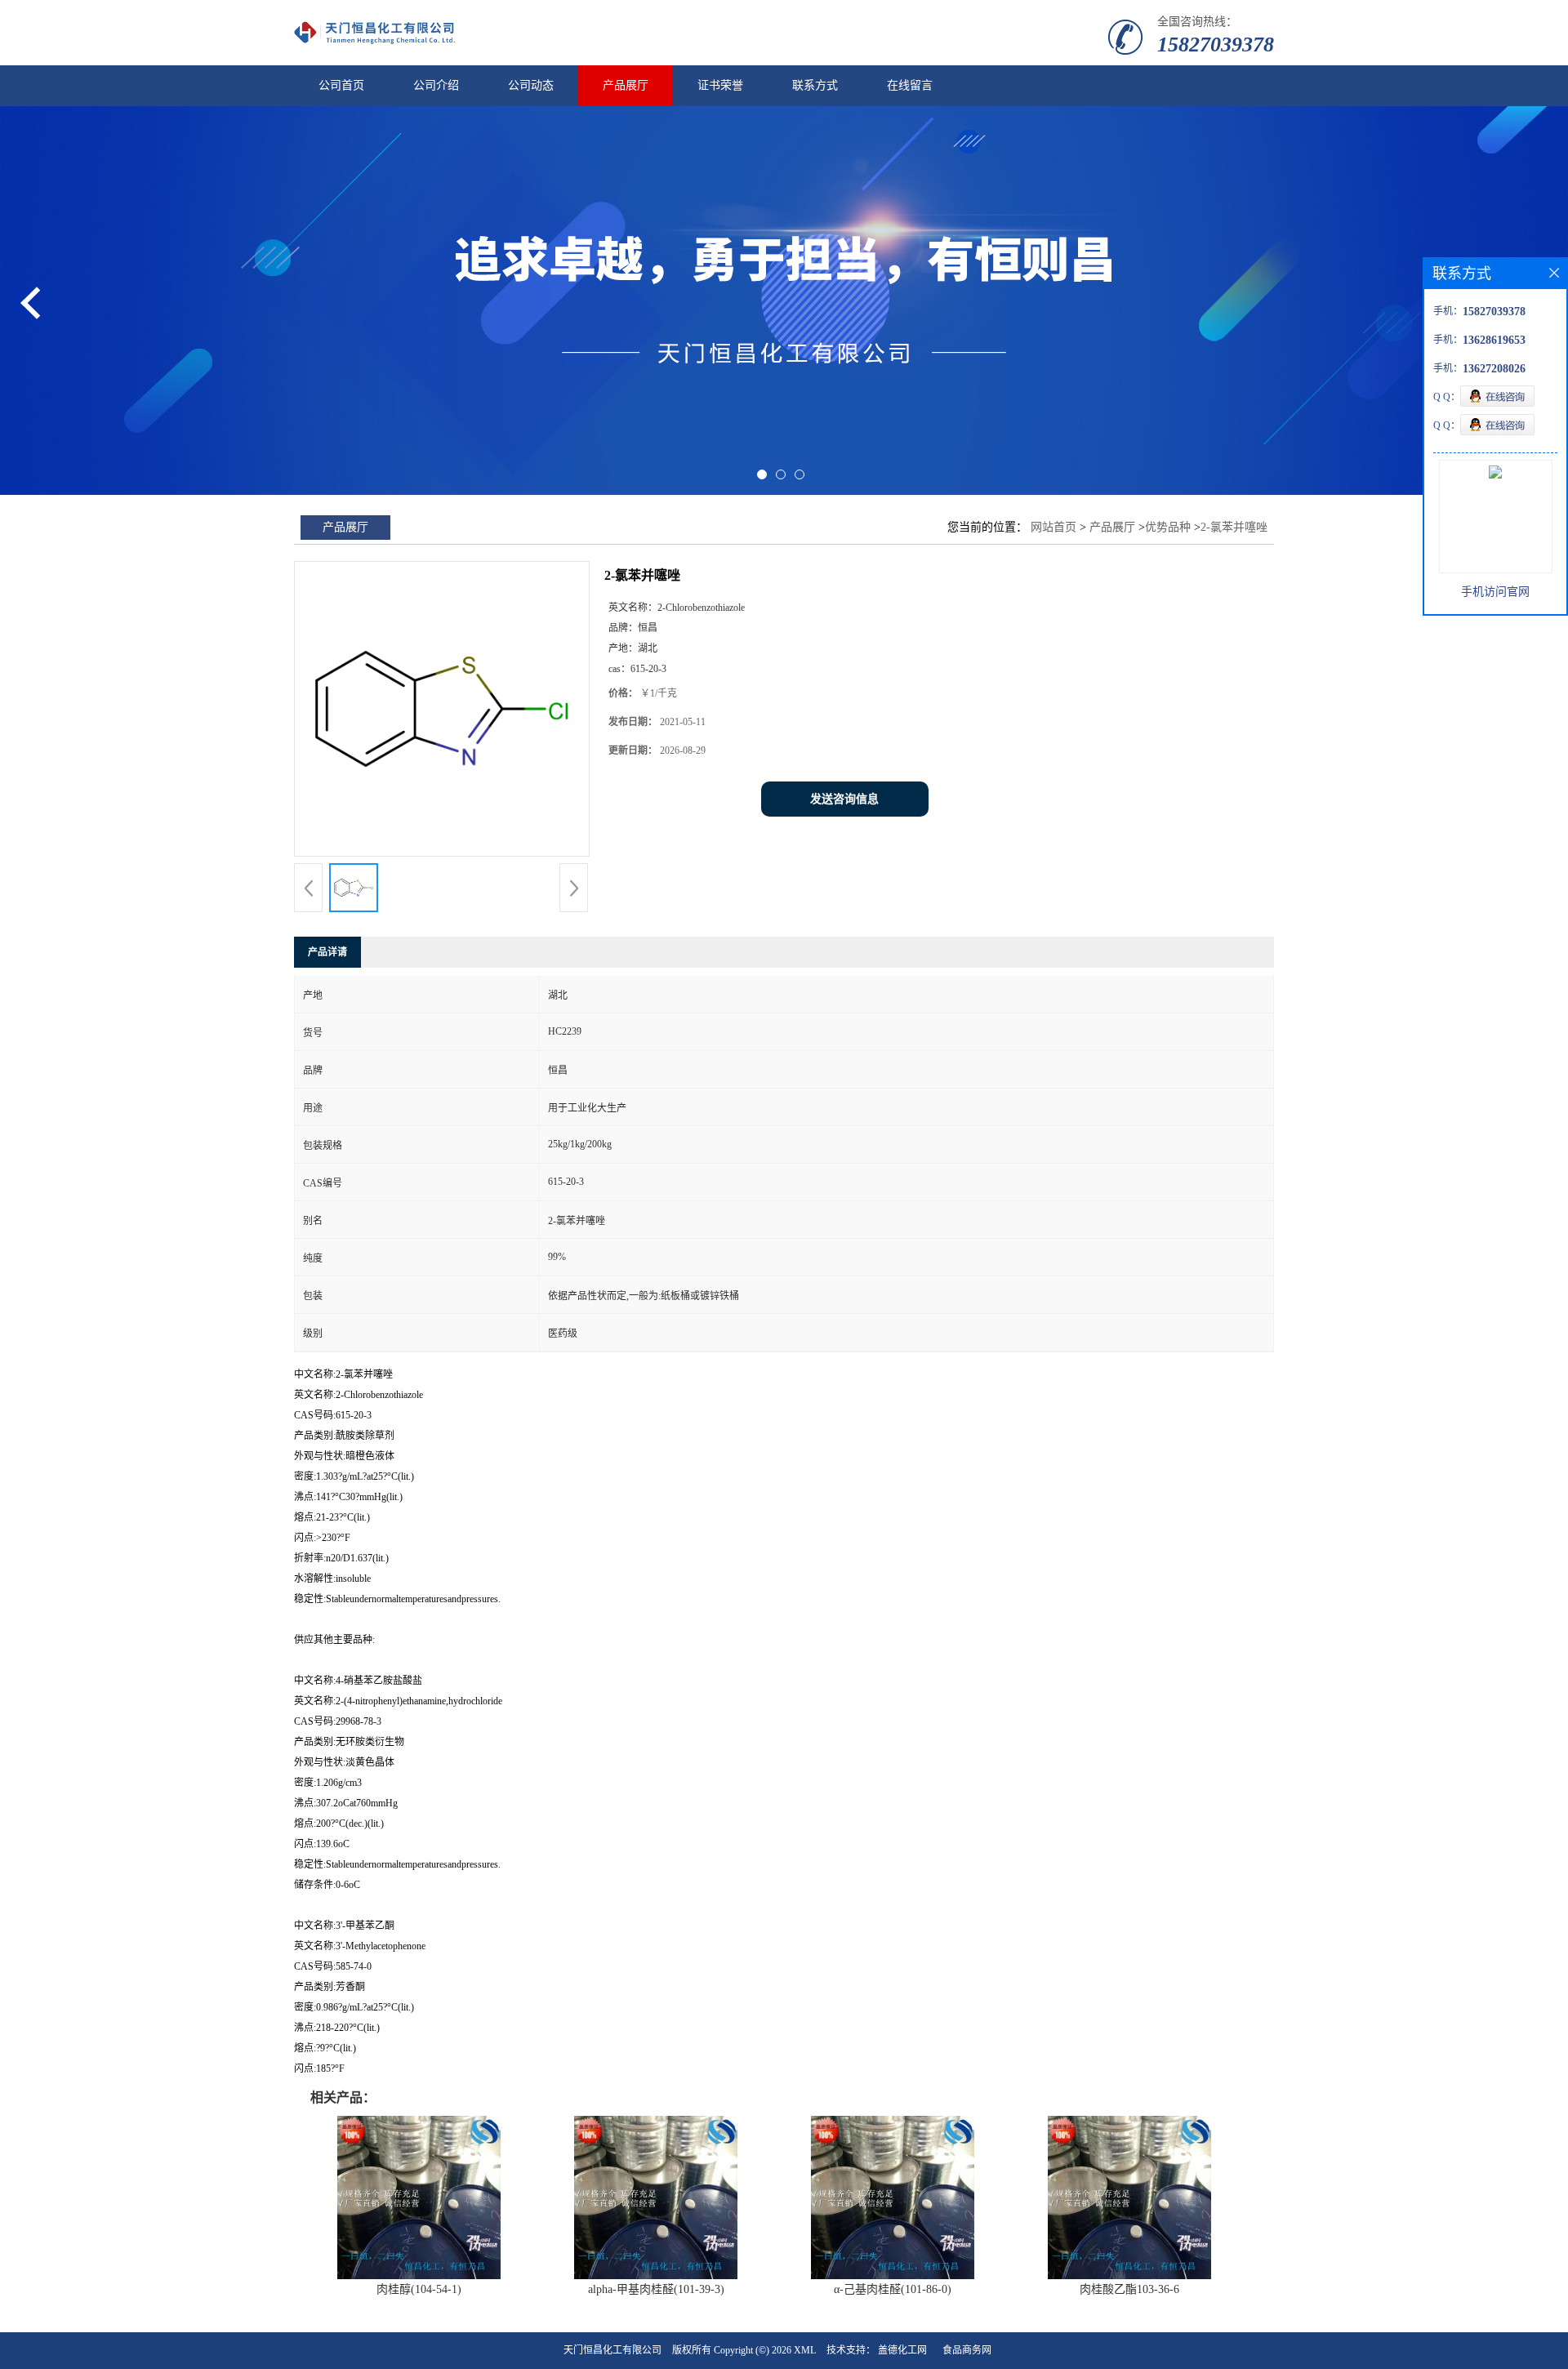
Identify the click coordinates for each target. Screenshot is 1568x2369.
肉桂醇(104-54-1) (419, 2289)
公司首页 (341, 85)
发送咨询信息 (844, 799)
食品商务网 (967, 2350)
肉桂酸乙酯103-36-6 (1129, 2289)
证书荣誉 (720, 85)
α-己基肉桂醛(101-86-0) (893, 2289)
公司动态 (531, 85)
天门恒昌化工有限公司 (612, 2350)
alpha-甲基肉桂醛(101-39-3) (656, 2289)
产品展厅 (626, 85)
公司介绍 (436, 85)
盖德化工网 (902, 2350)
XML (805, 2350)
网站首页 (1053, 527)
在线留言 (910, 85)
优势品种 (1168, 527)
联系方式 (815, 85)
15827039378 (1216, 45)
